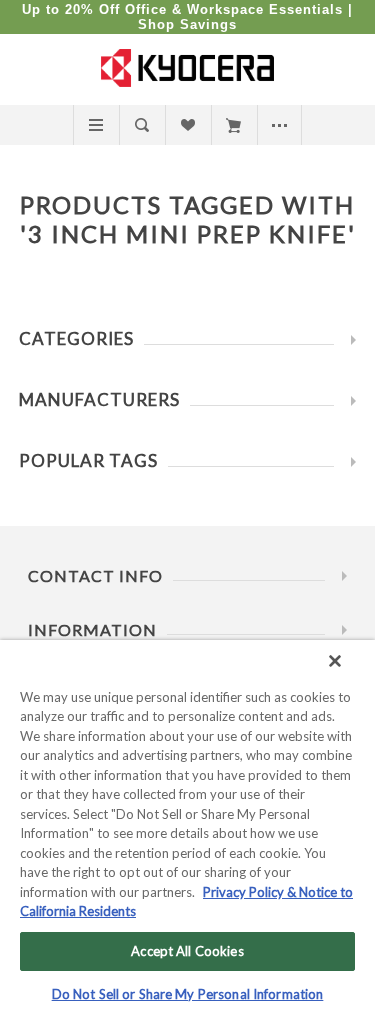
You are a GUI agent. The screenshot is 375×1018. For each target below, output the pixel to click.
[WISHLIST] (187, 125)
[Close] (335, 661)
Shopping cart (233, 125)
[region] (187, 829)
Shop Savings (187, 24)
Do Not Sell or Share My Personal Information (188, 994)
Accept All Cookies (187, 951)
